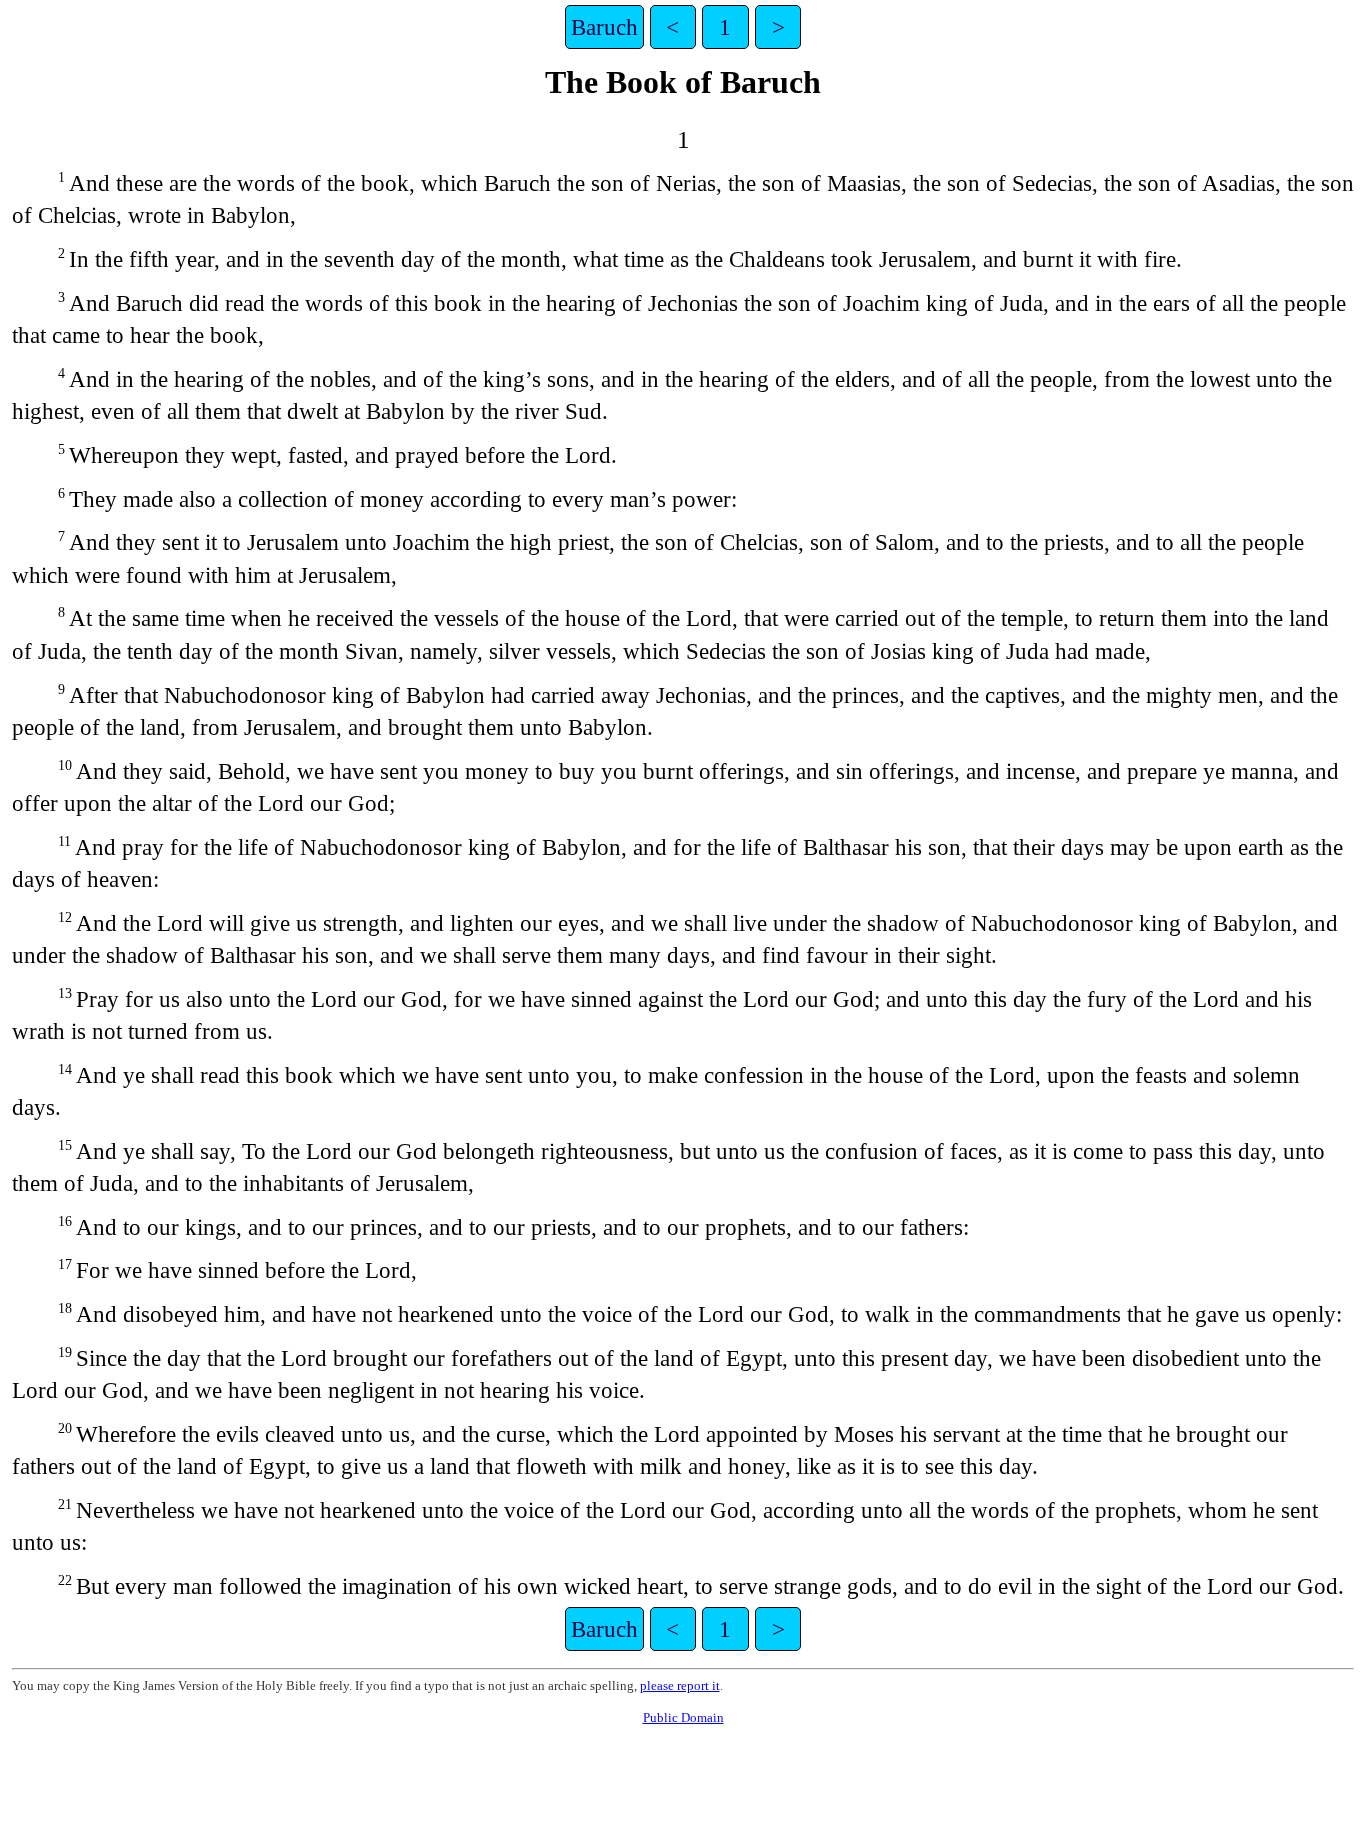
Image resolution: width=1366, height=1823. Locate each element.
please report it (680, 1685)
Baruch (604, 27)
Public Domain (683, 1717)
